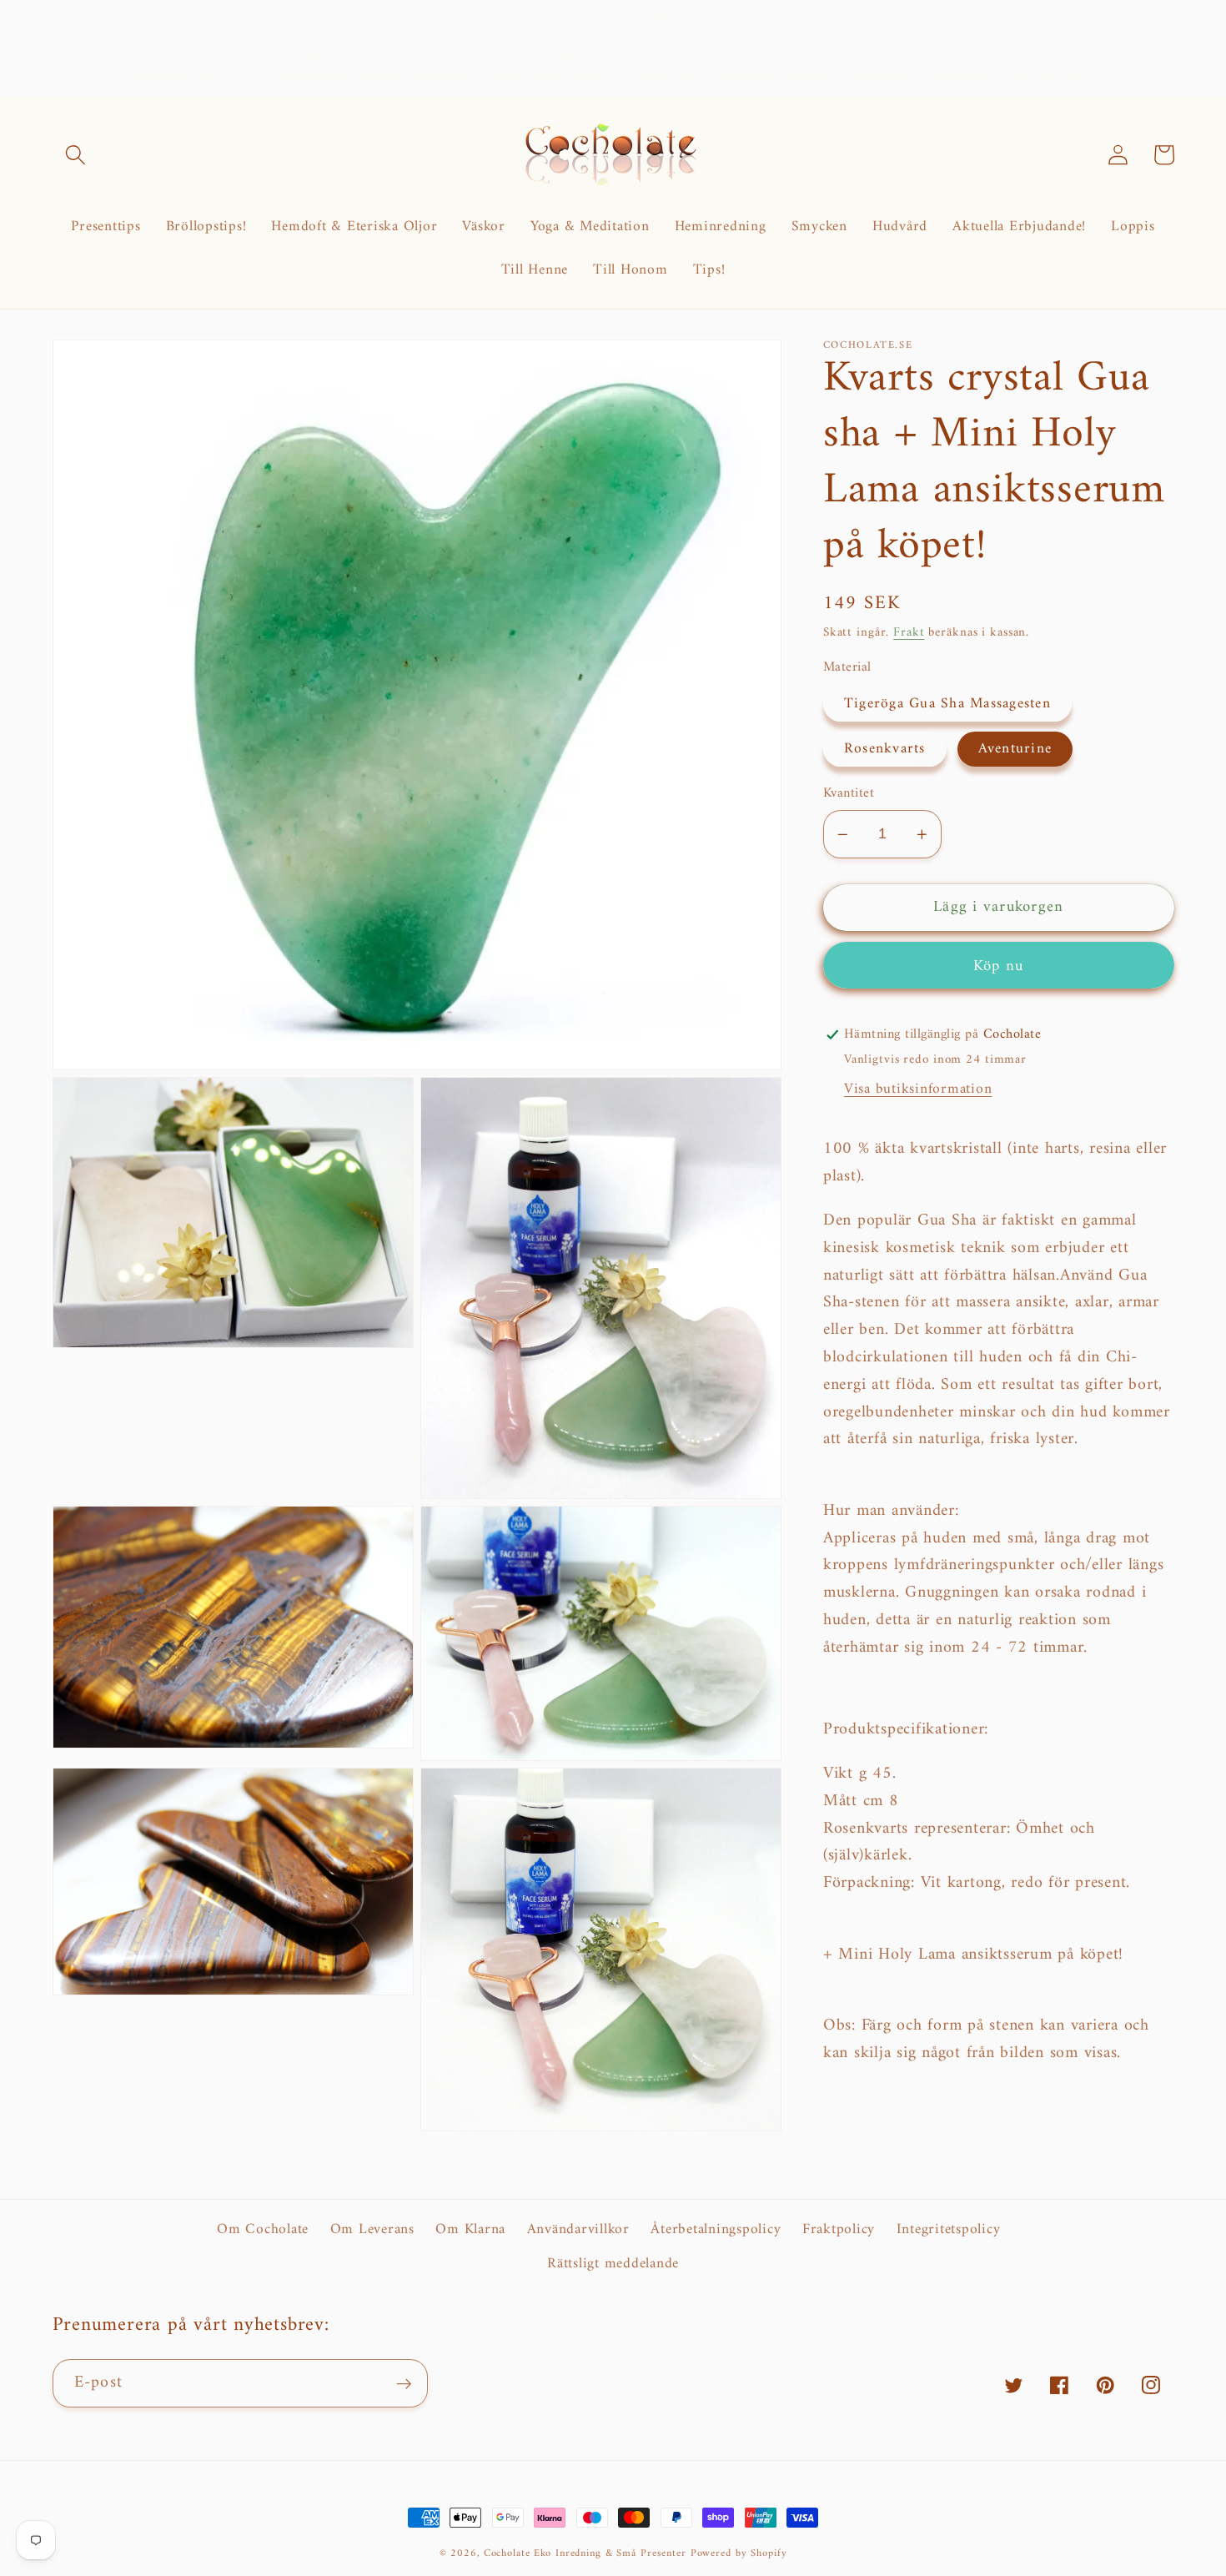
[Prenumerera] (404, 2383)
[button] (75, 155)
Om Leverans (372, 2229)
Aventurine (1015, 749)
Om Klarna (470, 2229)
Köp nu (999, 966)
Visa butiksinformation (918, 1089)
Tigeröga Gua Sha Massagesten (947, 704)
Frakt (909, 633)
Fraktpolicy (839, 2229)
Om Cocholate (263, 2230)
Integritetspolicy (949, 2229)
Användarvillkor (578, 2229)
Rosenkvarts (885, 749)
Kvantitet (849, 794)
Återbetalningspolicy (716, 2229)
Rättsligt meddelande (613, 2264)
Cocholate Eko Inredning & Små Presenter (587, 2553)
